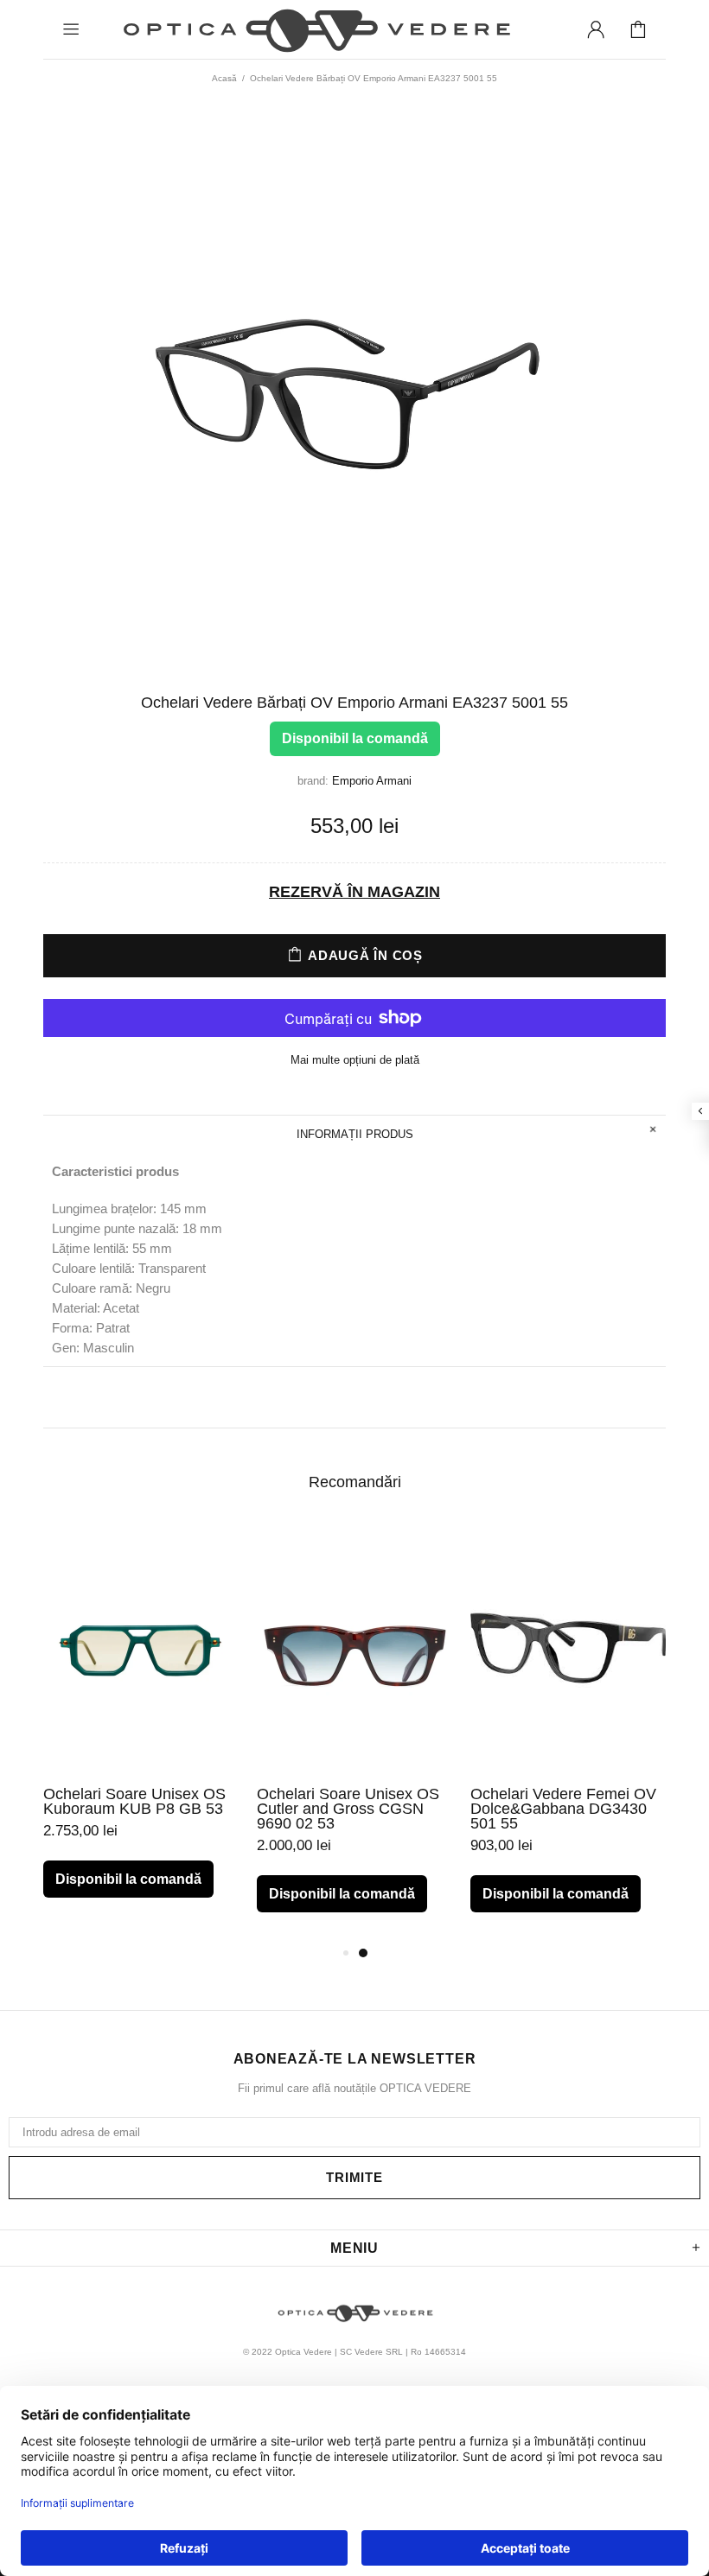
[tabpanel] (141, 1725)
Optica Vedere (315, 29)
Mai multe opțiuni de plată (355, 1060)
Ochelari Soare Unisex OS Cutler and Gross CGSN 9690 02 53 (348, 1809)
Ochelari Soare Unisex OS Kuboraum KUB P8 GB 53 (134, 1802)
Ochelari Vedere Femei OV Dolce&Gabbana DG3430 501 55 (563, 1809)
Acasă (224, 78)
